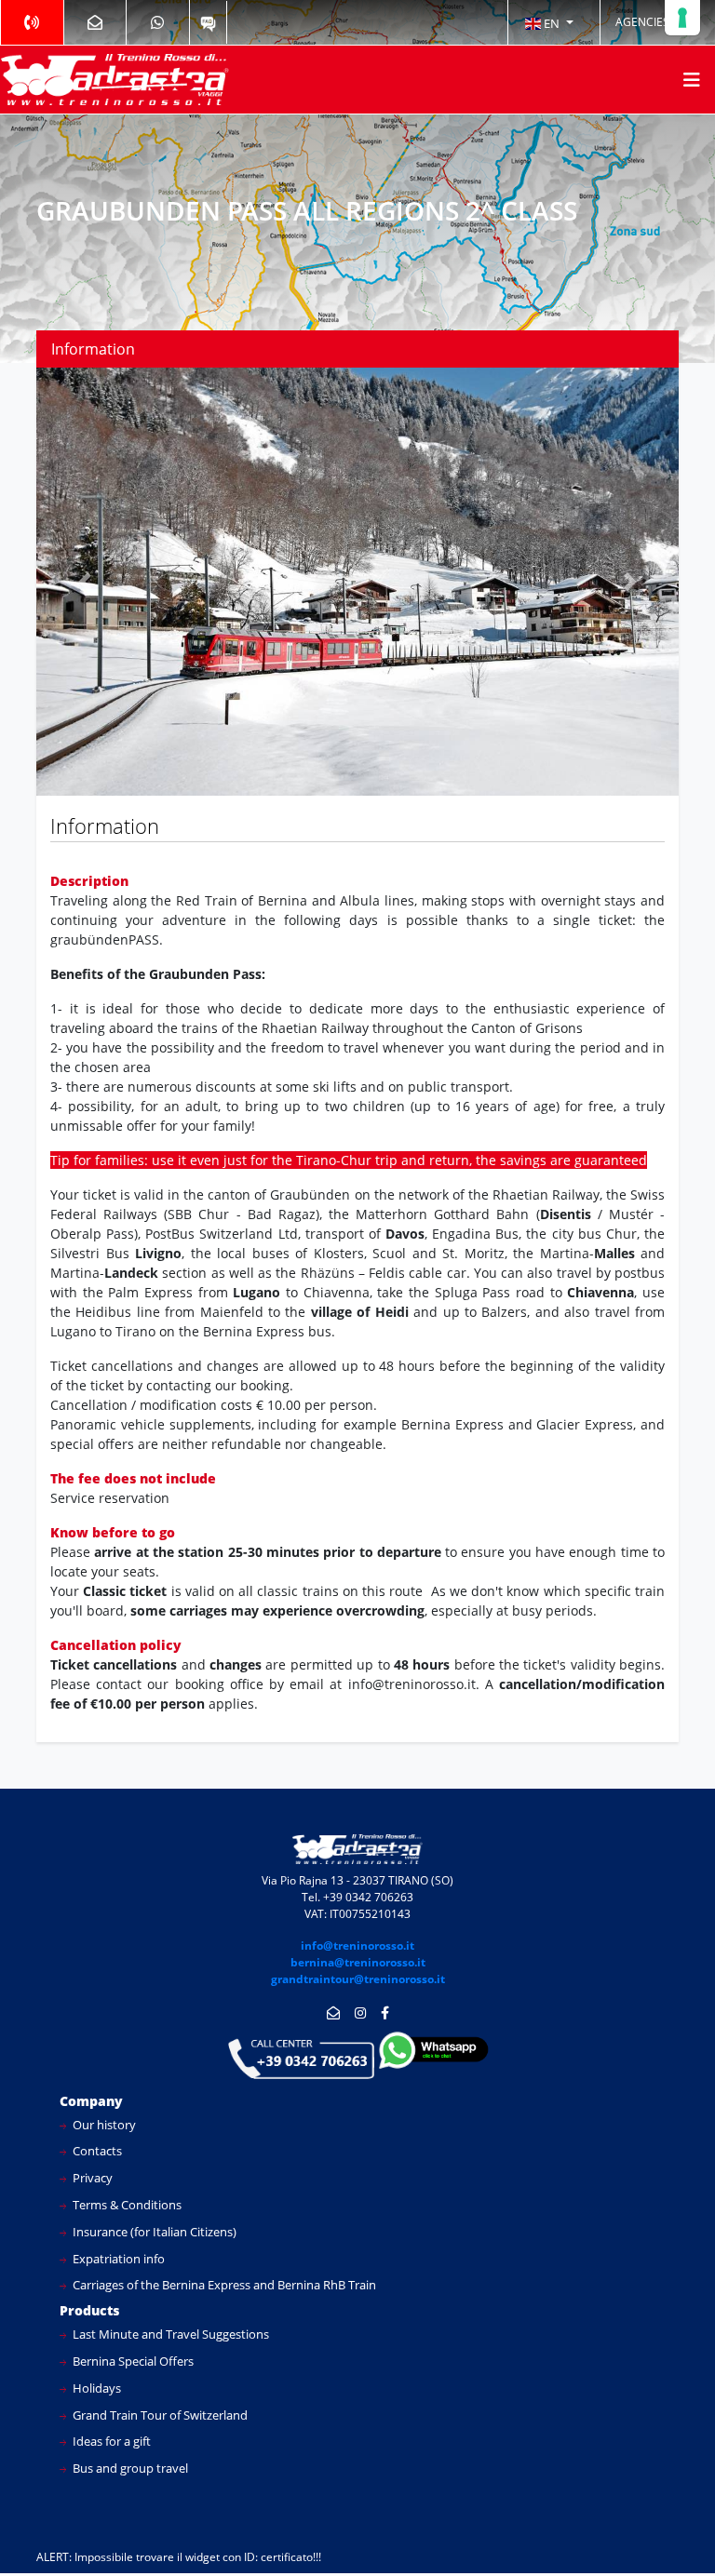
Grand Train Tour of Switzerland (159, 2415)
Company (91, 2101)
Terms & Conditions (126, 2205)
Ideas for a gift (110, 2441)
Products (89, 2310)
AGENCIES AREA (658, 22)
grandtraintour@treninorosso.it (358, 1979)
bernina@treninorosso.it (358, 1962)
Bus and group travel (129, 2468)
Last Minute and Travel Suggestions (169, 2334)
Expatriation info (117, 2259)
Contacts (96, 2151)
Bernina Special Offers (132, 2361)
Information (93, 349)
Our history (103, 2125)
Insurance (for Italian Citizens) (153, 2232)
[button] (549, 22)
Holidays (95, 2388)
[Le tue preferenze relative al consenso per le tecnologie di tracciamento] (682, 18)
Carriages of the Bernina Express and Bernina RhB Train (223, 2285)
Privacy (91, 2178)
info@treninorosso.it (357, 1945)
